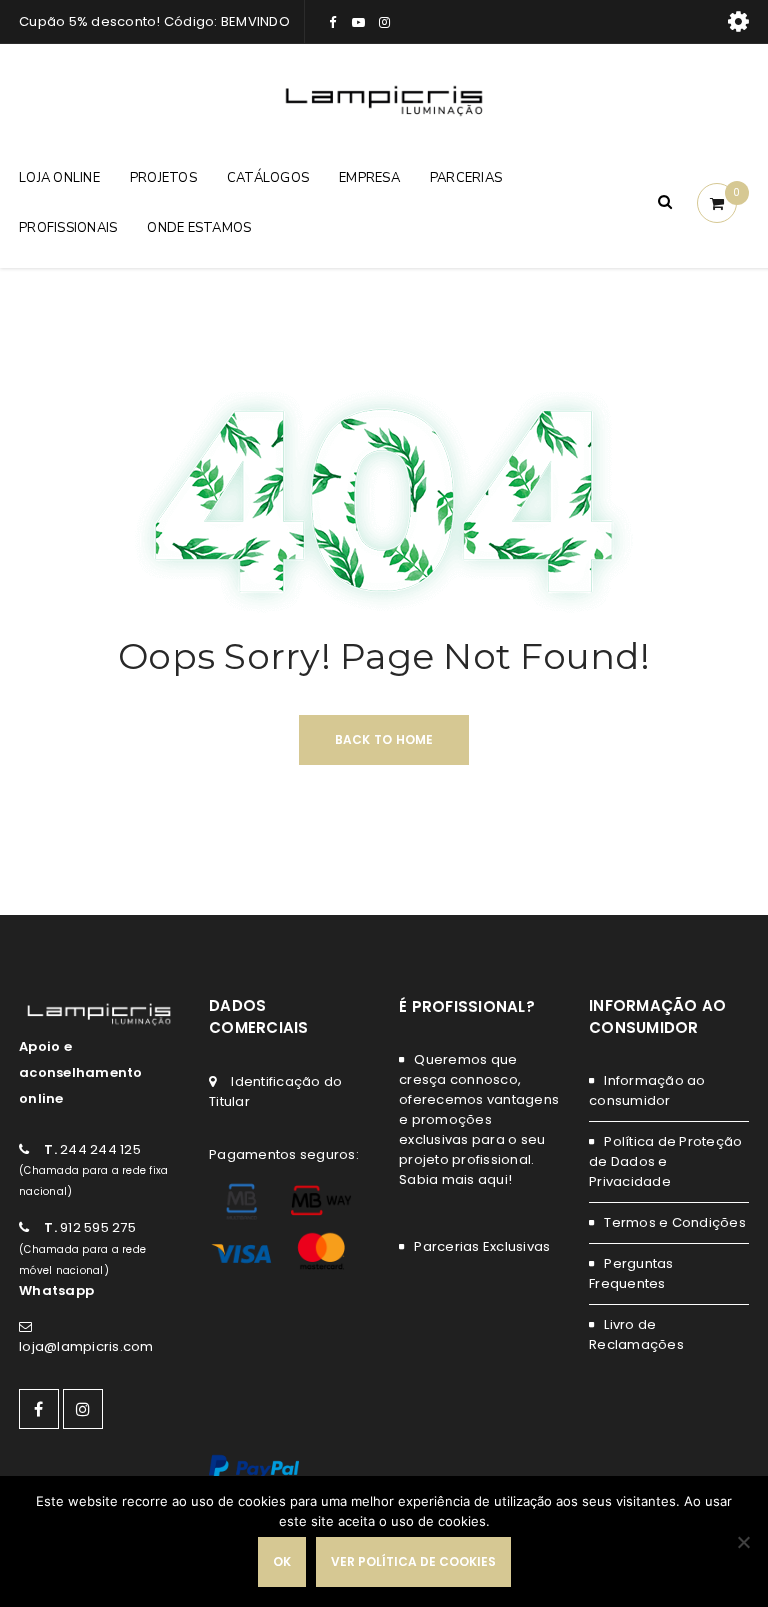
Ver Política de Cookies (413, 1561)
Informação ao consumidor (647, 1090)
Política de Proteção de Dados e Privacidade (665, 1161)
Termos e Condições (675, 1222)
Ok (282, 1561)
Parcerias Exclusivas (482, 1246)
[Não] (743, 1542)
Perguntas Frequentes (631, 1273)
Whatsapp (56, 1290)
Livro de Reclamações (636, 1334)
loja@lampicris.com (86, 1346)
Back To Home (384, 739)
